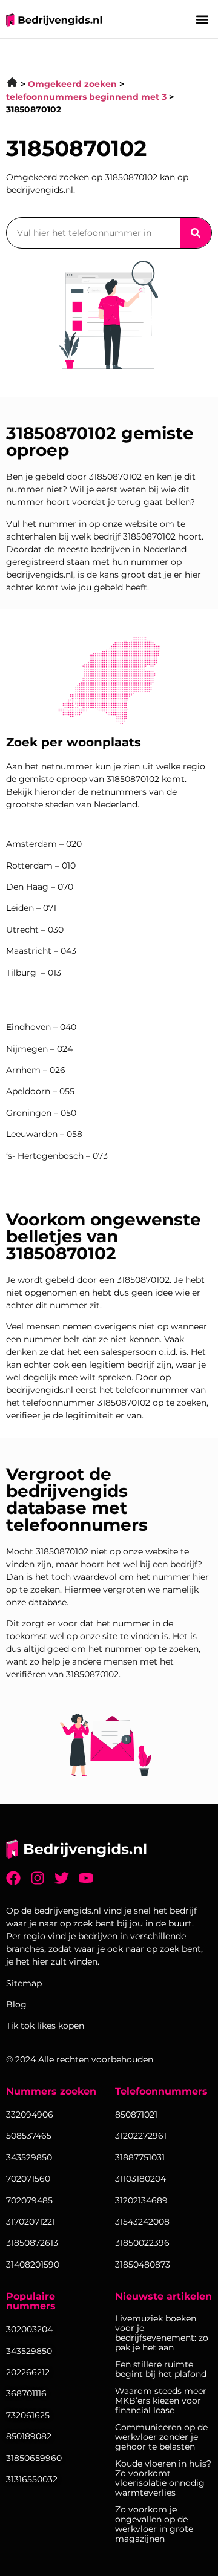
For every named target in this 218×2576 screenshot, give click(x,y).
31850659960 (34, 2458)
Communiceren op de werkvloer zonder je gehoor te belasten (161, 2437)
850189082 (29, 2436)
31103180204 (140, 2179)
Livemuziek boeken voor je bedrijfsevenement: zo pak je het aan (162, 2333)
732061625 (28, 2415)
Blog (16, 2004)
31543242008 (142, 2222)
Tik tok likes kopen (45, 2026)
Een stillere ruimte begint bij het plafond (161, 2369)
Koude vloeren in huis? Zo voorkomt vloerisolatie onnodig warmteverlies (163, 2478)
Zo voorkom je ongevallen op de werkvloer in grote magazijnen (154, 2524)
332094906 (30, 2115)
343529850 (29, 2351)
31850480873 (143, 2265)
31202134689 (141, 2200)
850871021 (136, 2115)
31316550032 (32, 2479)
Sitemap (24, 1983)
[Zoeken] (196, 233)
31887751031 (140, 2157)
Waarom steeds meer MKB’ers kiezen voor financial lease (161, 2401)
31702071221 (31, 2222)
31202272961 (141, 2136)
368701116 (26, 2393)
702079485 (29, 2200)
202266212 (28, 2372)
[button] (202, 19)
